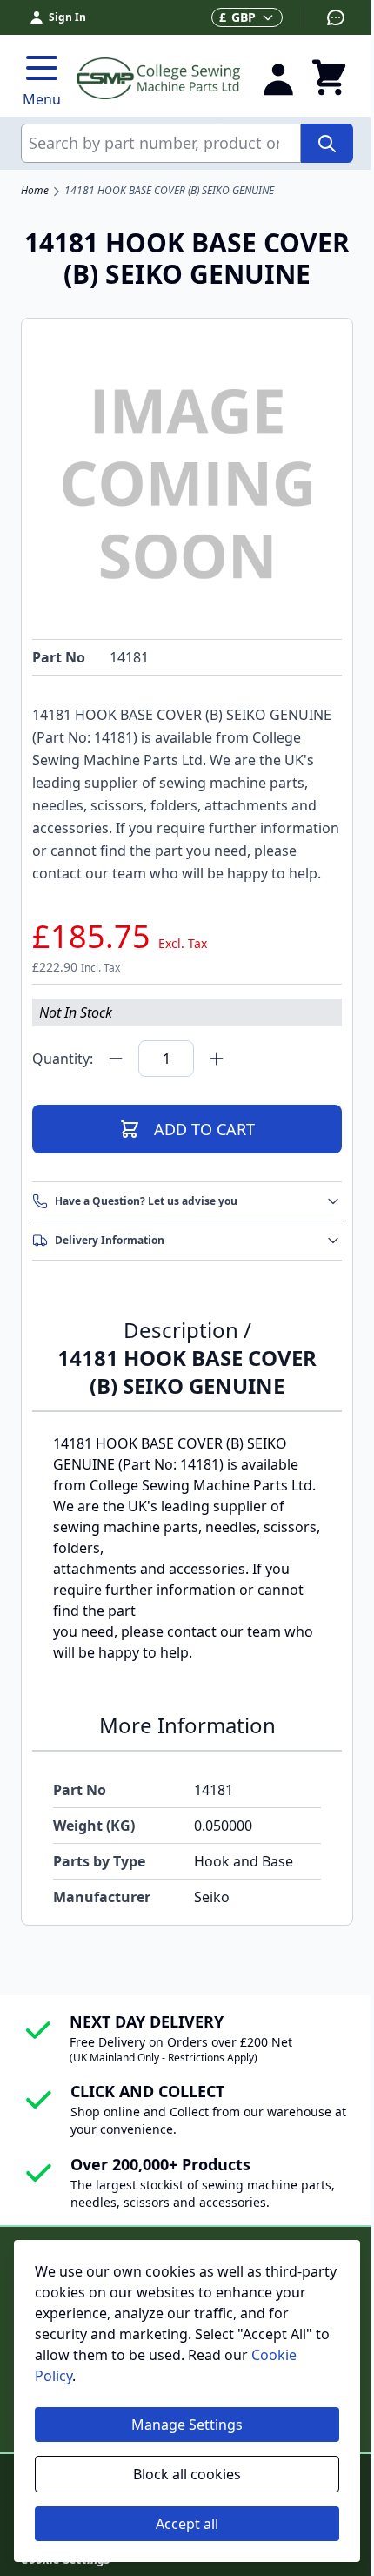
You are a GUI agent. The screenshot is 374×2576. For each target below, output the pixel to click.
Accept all (187, 2524)
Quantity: (63, 1059)
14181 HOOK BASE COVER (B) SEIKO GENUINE (169, 191)
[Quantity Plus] (217, 1059)
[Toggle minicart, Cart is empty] (329, 78)
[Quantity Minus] (116, 1059)
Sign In (67, 17)
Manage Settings (187, 2425)
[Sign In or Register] (278, 78)
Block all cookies (187, 2474)
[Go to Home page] (158, 78)
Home (35, 191)
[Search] (327, 143)
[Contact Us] (325, 17)
